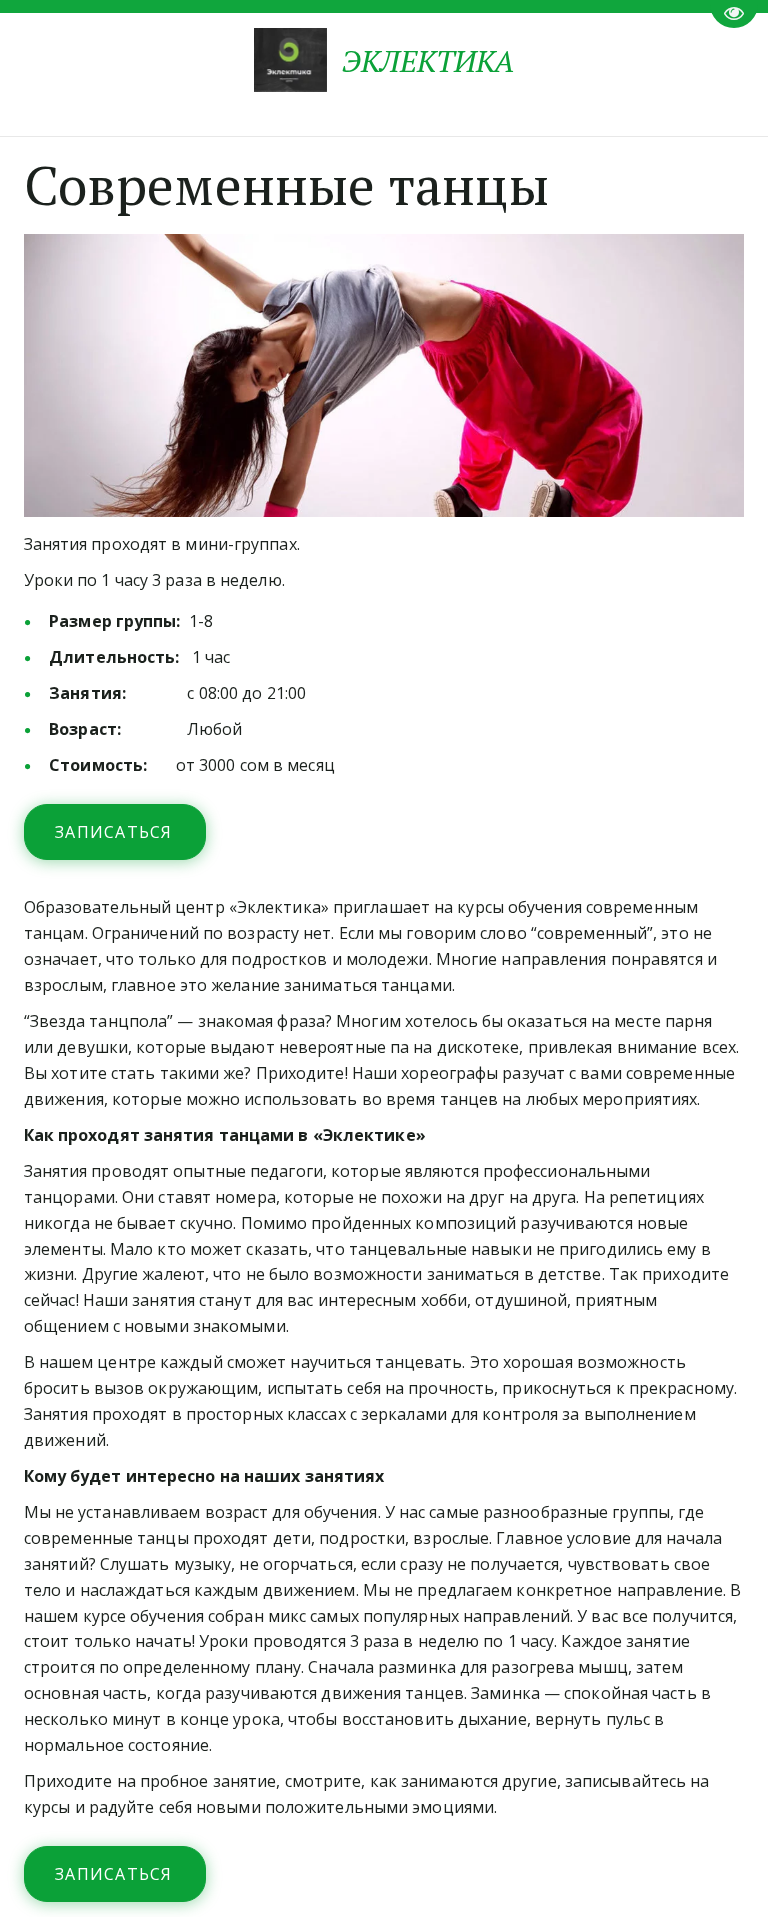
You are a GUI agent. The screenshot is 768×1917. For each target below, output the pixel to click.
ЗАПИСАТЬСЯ (116, 832)
